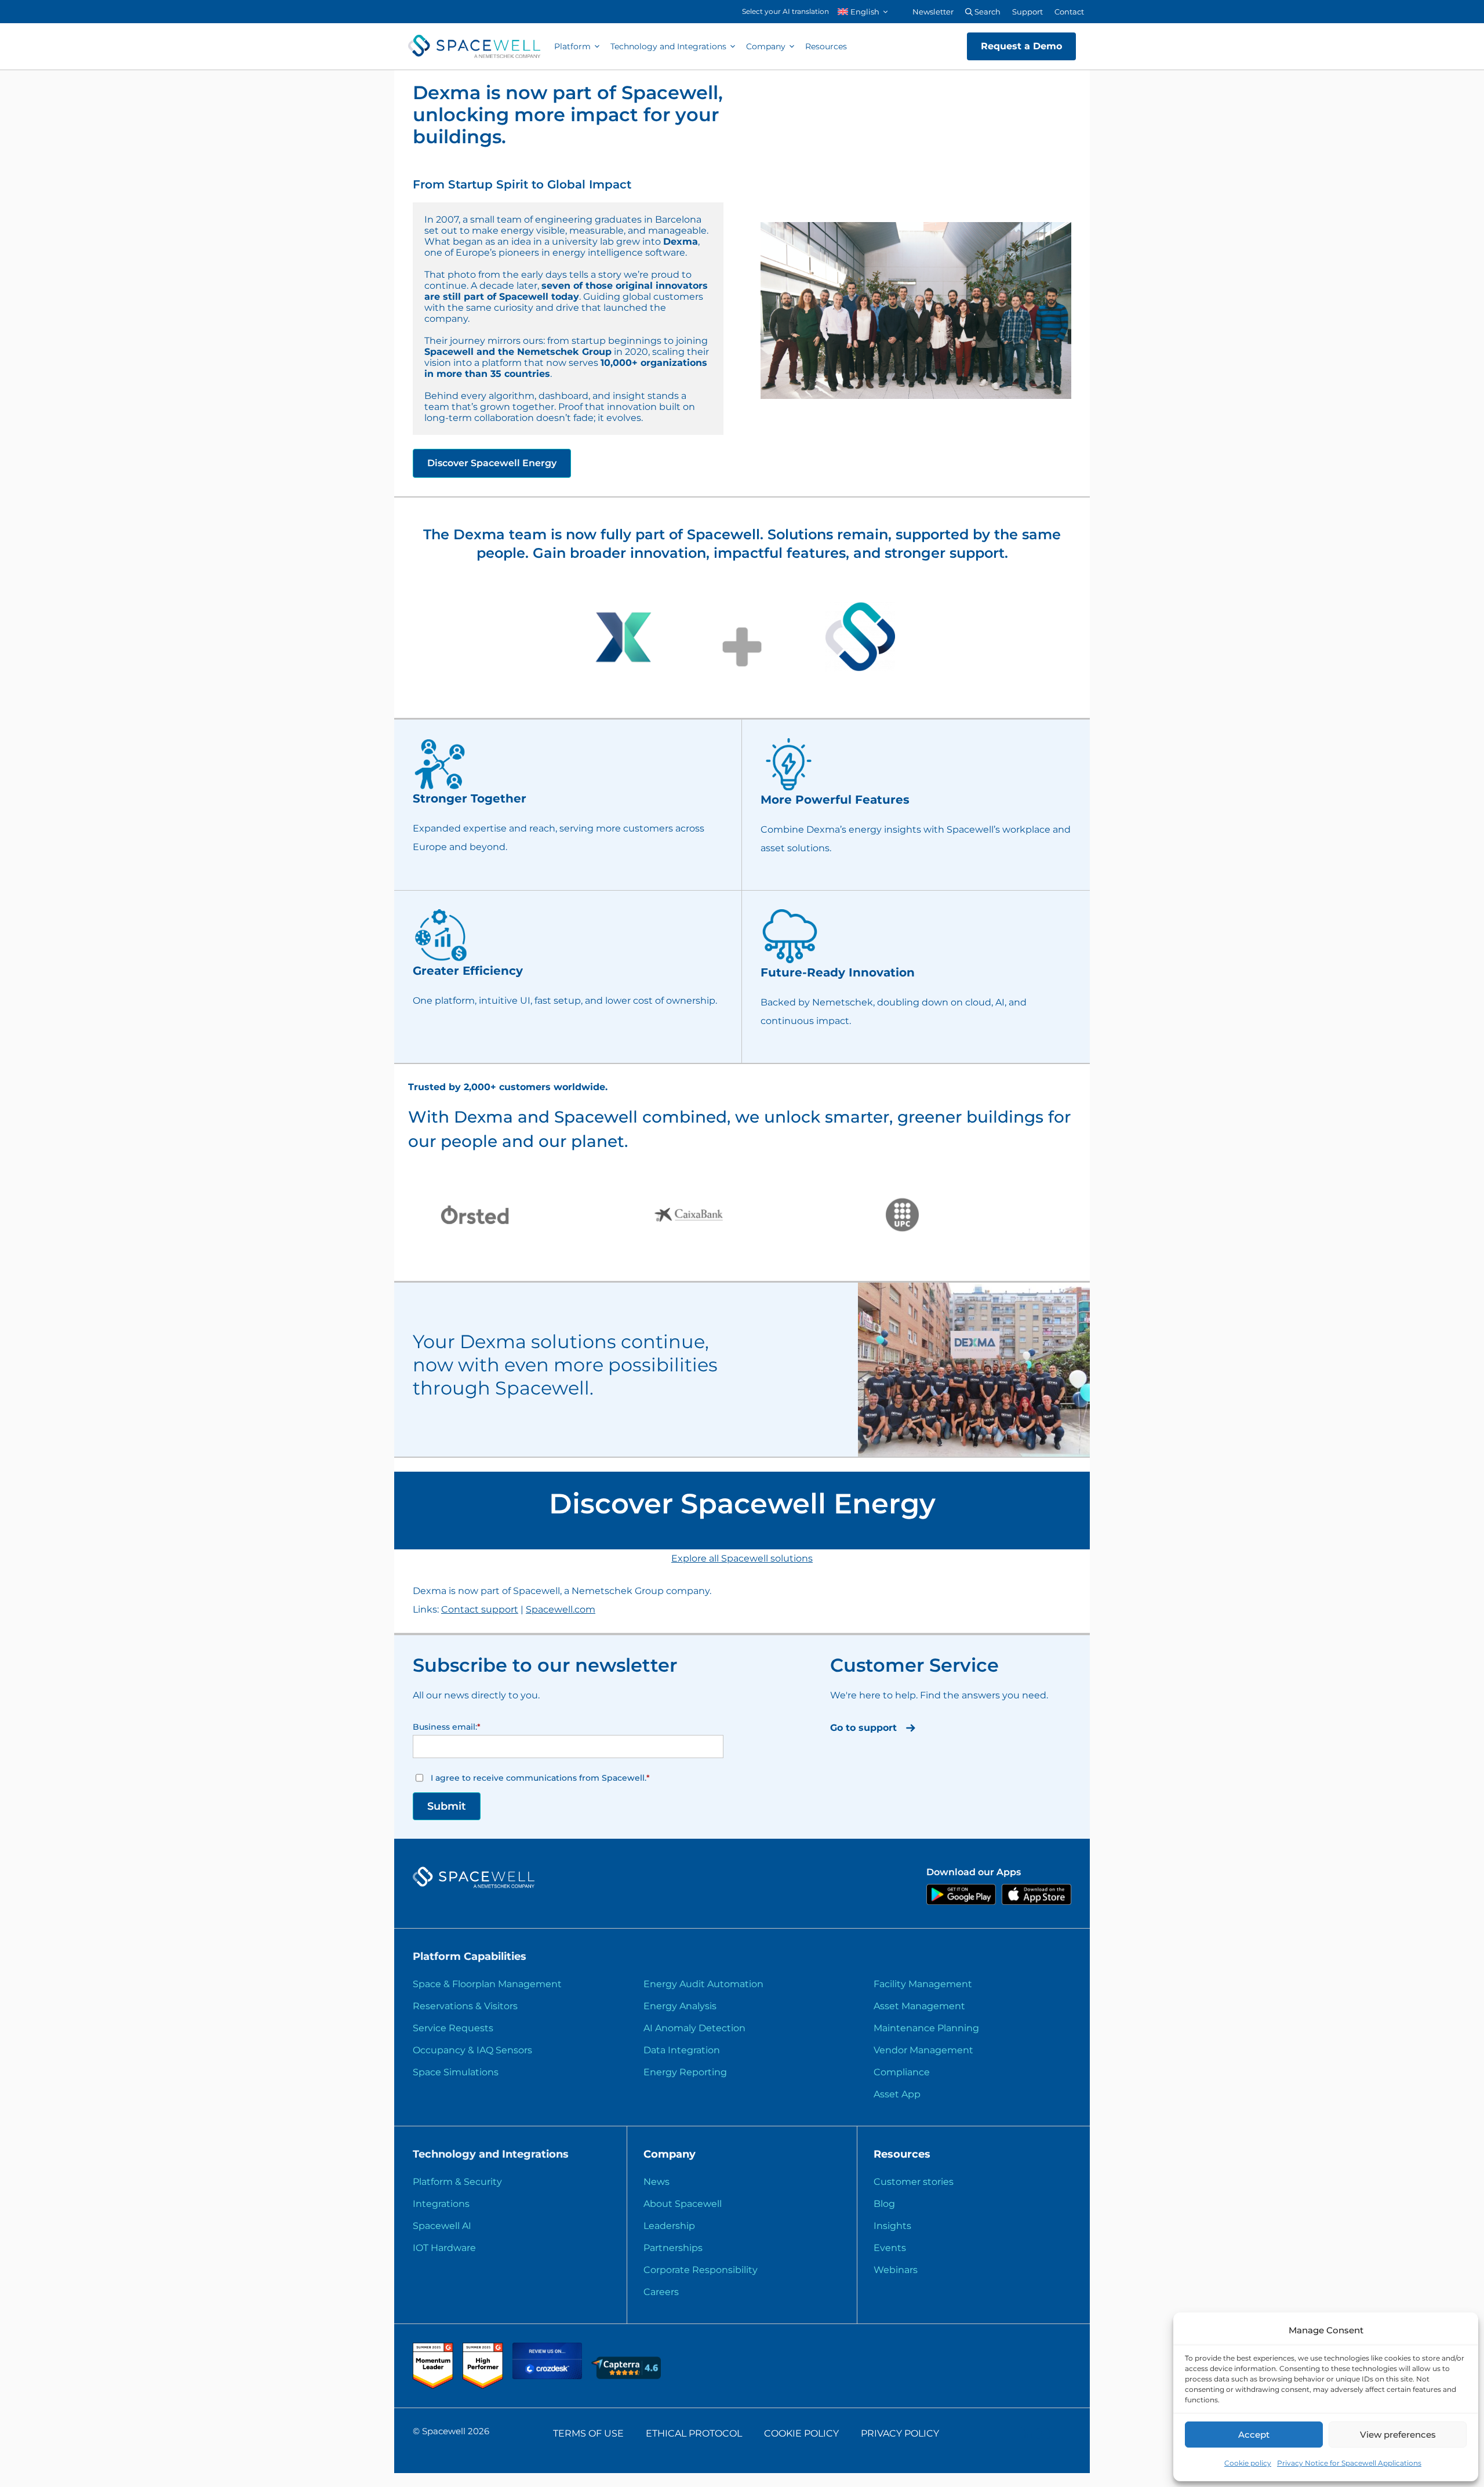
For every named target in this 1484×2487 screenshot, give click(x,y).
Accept (1254, 2435)
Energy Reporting (685, 2072)
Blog (884, 2204)
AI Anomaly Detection (694, 2028)
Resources (826, 46)
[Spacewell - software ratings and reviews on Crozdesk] (548, 2376)
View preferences (1398, 2435)
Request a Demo (1021, 46)
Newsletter (933, 12)
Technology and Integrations (668, 46)
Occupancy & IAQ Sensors (472, 2050)
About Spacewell (683, 2204)
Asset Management (919, 2006)
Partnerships (673, 2248)
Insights (892, 2226)
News (656, 2182)
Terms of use (588, 2433)
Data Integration (682, 2050)
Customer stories (914, 2182)
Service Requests (453, 2028)
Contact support (480, 1609)
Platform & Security (457, 2182)
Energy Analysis (680, 2006)
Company (766, 46)
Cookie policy (1248, 2463)
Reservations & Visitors (465, 2006)
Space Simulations (456, 2072)
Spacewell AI (442, 2226)
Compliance (902, 2072)
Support (1027, 12)
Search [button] (987, 12)
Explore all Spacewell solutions (742, 1558)
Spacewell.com (561, 1609)
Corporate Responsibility (701, 2270)
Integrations (441, 2204)
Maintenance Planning (926, 2028)
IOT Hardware (444, 2248)
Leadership (669, 2226)
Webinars (896, 2270)
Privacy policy (900, 2433)
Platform (572, 46)
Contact (1069, 12)
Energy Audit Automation (703, 1984)
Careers (661, 2292)
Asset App (897, 2094)
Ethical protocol (694, 2433)
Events (890, 2248)
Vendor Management (923, 2050)
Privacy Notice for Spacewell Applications (1349, 2463)
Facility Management (923, 1984)
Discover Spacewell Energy (492, 463)
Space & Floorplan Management (487, 1984)
